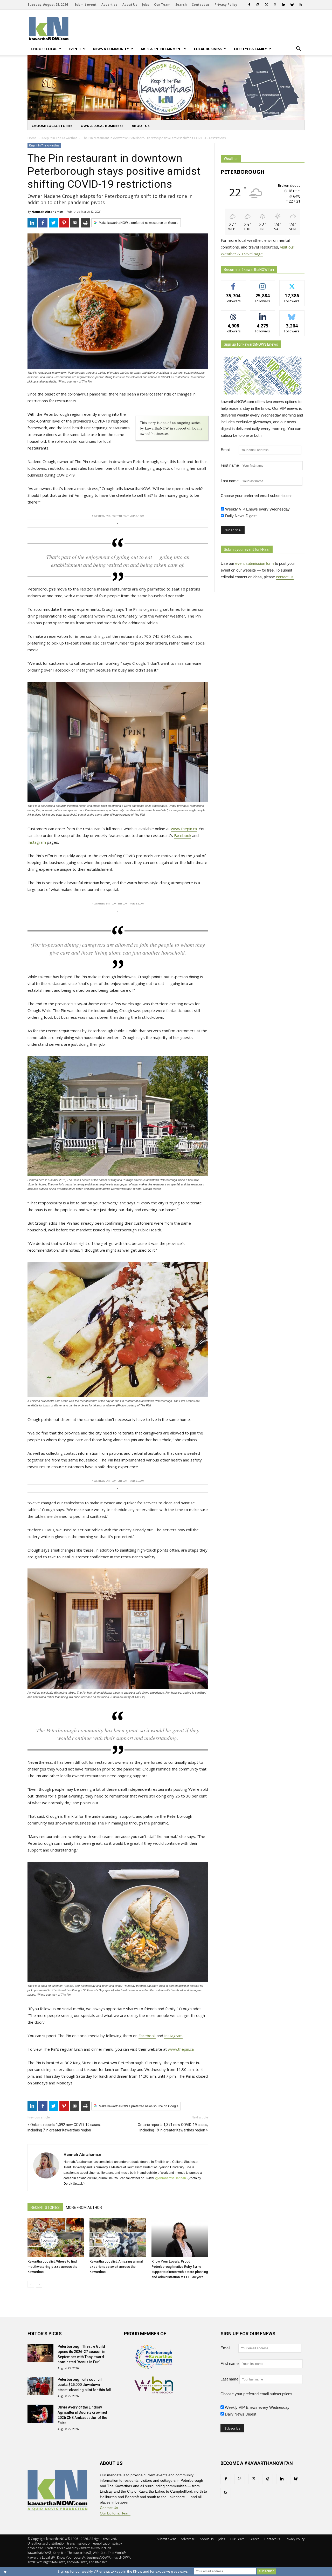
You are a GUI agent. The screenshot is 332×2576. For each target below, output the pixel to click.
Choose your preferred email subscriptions (257, 496)
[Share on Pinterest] (64, 223)
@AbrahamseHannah (171, 2178)
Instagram (37, 842)
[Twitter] (266, 5)
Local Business (208, 49)
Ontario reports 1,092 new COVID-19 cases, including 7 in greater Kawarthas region (64, 2127)
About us (141, 126)
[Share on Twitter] (53, 223)
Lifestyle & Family (250, 49)
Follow (263, 284)
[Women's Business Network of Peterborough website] (154, 2392)
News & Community (111, 49)
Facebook (183, 835)
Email (229, 450)
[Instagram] (258, 5)
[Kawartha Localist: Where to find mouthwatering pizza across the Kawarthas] (56, 2238)
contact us (285, 577)
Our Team (162, 5)
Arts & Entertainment (161, 49)
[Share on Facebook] (43, 223)
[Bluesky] (292, 5)
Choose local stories (52, 126)
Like (233, 284)
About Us (130, 5)
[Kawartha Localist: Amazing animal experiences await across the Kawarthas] (118, 2238)
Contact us (201, 5)
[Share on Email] (75, 223)
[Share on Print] (85, 223)
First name (230, 465)
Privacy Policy (226, 5)
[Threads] (275, 5)
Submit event (85, 5)
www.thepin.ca (184, 829)
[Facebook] (249, 5)
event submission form (255, 563)
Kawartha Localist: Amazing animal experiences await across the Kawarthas (116, 2267)
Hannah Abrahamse (47, 212)
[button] (298, 49)
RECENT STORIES (45, 2208)
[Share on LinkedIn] (32, 223)
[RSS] (301, 5)
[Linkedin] (283, 5)
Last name (230, 481)
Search (181, 5)
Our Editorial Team (115, 2513)
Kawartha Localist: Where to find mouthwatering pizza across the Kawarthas (53, 2267)
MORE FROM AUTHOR (84, 2208)
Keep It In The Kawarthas (44, 145)
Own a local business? (102, 126)
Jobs (146, 5)
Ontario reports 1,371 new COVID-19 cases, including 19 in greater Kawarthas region (173, 2127)
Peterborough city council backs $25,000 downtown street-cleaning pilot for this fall (84, 2385)
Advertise (109, 5)
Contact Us (109, 2508)
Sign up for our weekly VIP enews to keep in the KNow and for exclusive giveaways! (123, 2571)
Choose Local (44, 49)
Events (75, 49)
